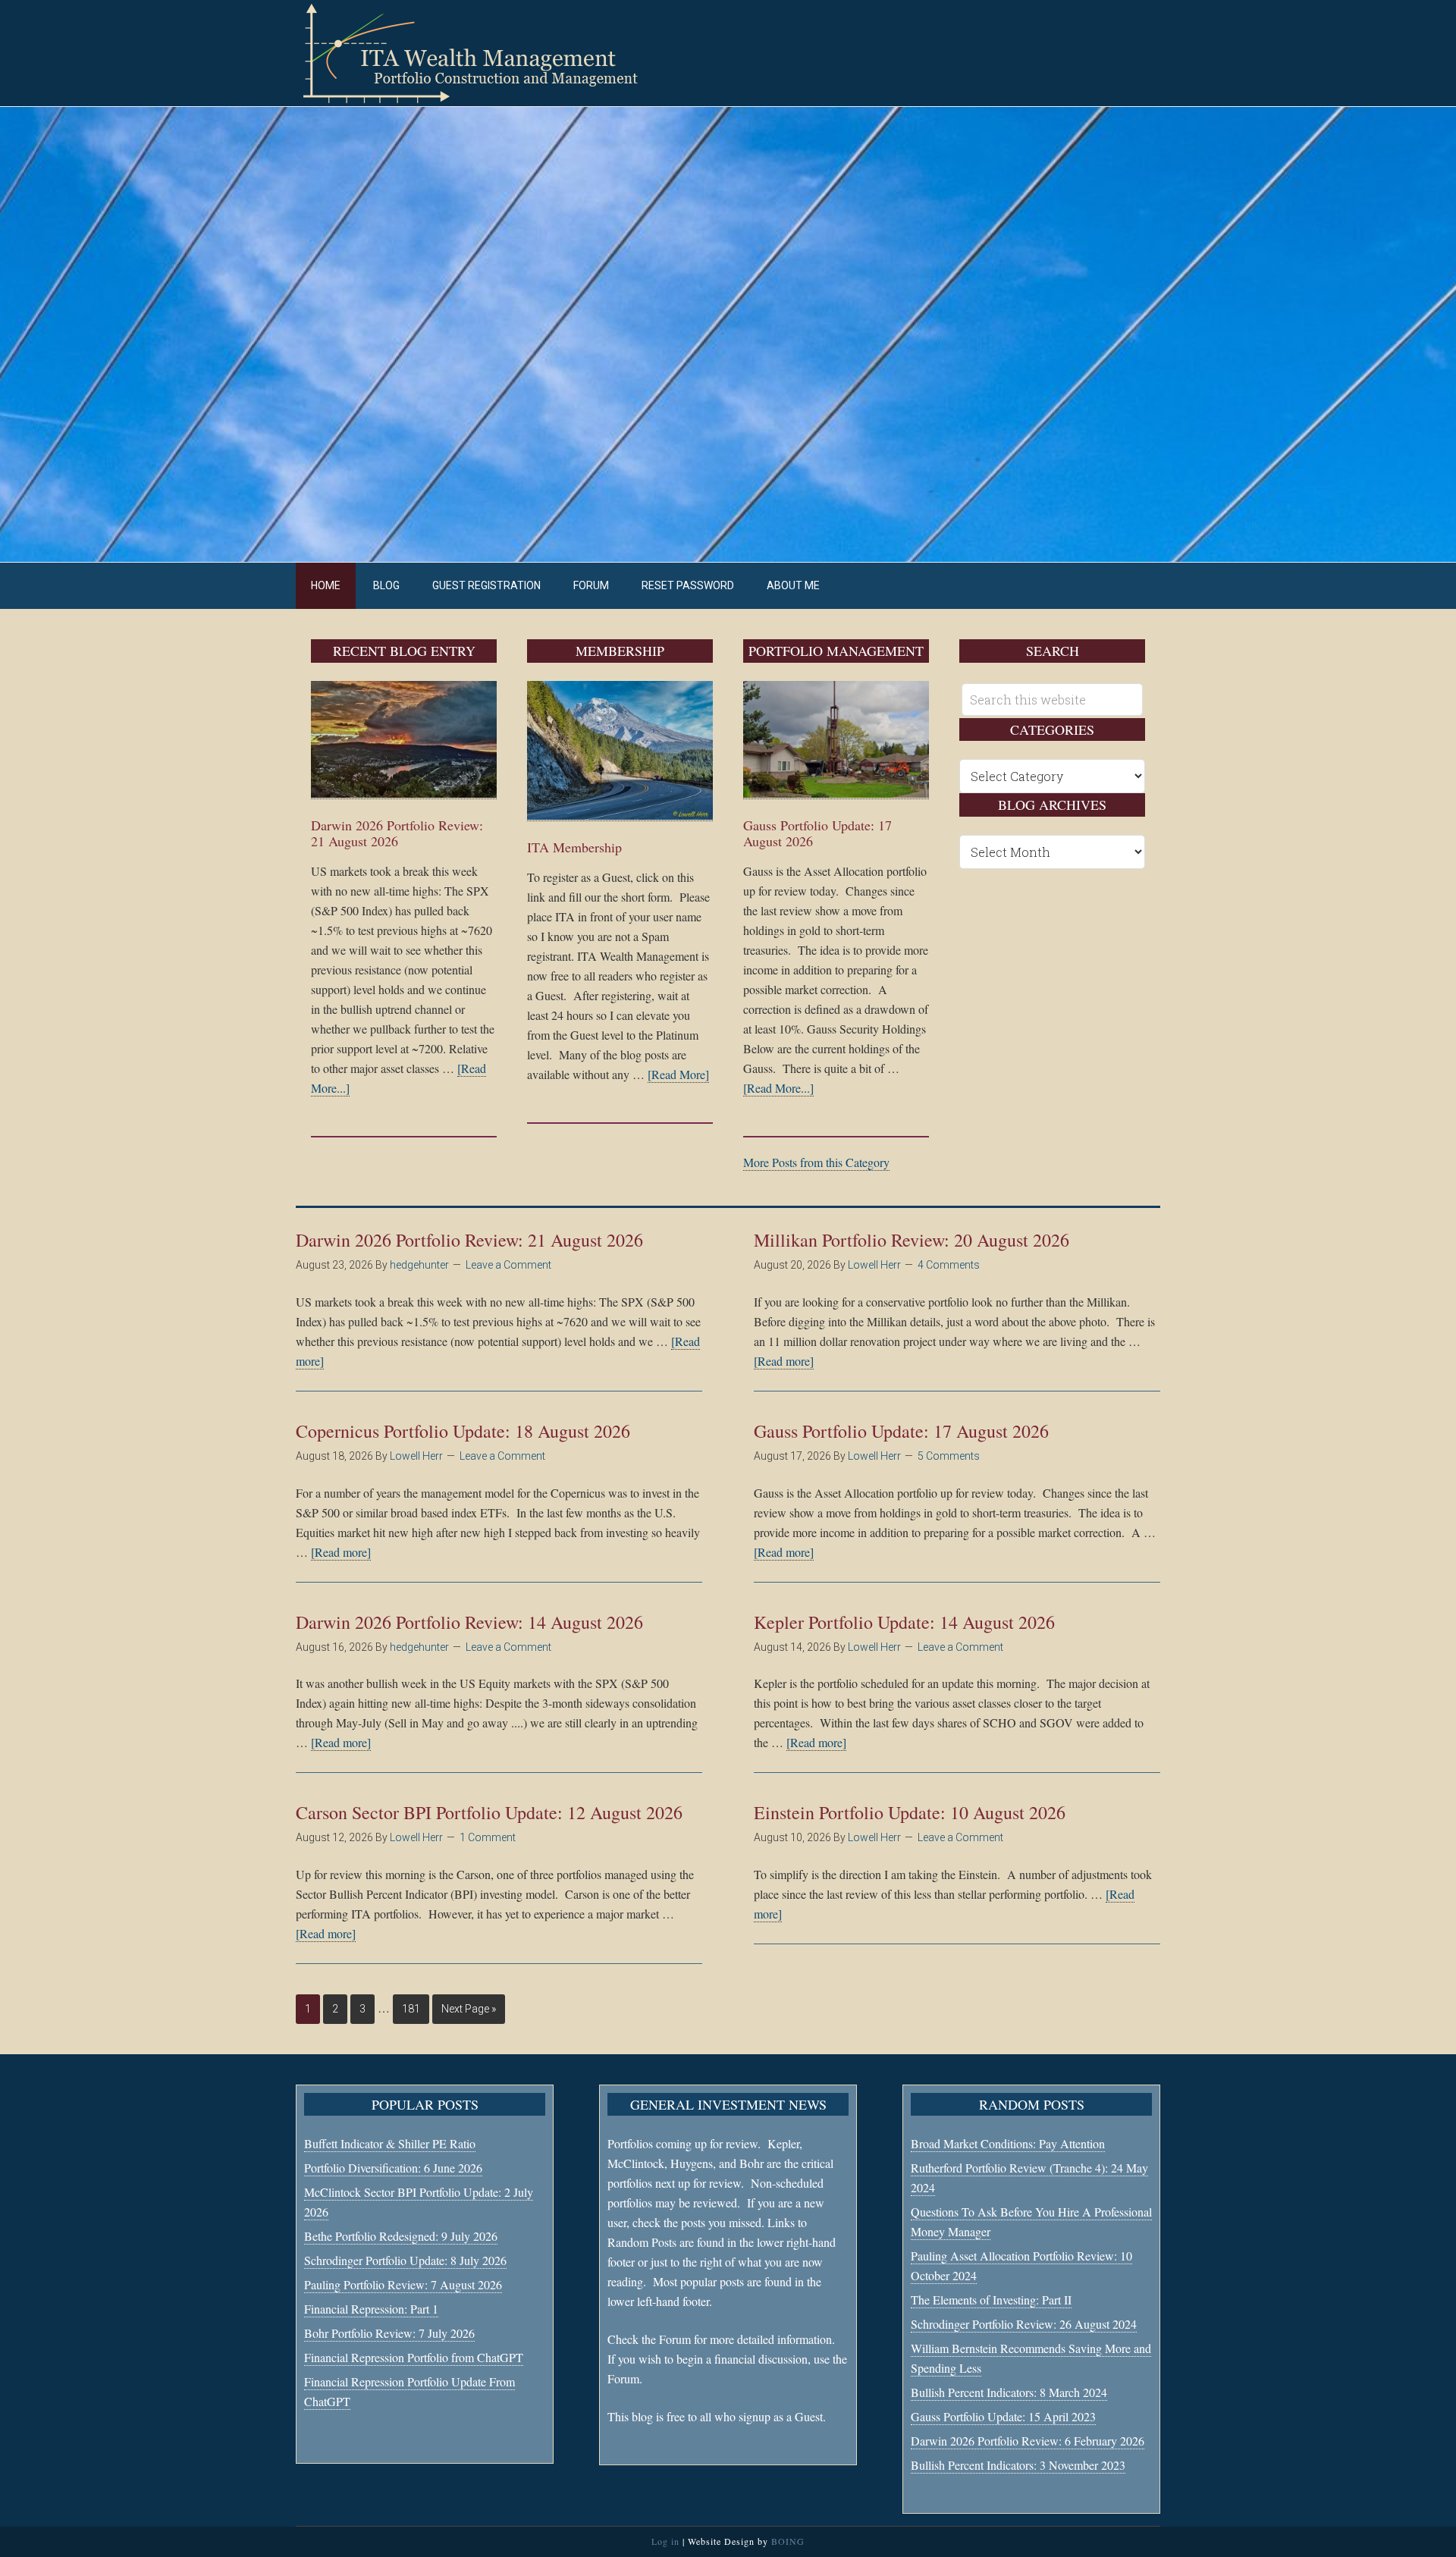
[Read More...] (778, 1088)
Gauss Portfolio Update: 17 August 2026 (817, 833)
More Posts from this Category (816, 1162)
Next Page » (469, 2009)
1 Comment (488, 1837)
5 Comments (949, 1456)
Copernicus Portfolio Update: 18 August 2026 (463, 1431)
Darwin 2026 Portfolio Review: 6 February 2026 (1028, 2441)
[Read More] (678, 1074)
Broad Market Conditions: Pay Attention (1008, 2143)
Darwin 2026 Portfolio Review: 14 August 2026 (469, 1622)
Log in (665, 2541)
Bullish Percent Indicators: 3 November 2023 (1018, 2465)
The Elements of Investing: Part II (991, 2300)
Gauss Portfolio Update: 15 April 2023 (1003, 2416)
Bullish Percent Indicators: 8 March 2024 (1009, 2392)
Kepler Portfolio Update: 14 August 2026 (904, 1622)
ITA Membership (574, 847)
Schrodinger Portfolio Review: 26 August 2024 (1024, 2324)
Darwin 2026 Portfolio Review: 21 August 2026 (397, 833)
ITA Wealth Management (485, 53)
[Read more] (784, 1361)
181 (411, 2009)
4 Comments (949, 1265)
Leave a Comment (508, 1265)
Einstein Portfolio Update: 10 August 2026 (910, 1812)
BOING (788, 2541)
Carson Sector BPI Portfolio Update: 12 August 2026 (489, 1812)
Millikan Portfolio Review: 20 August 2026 (912, 1240)
